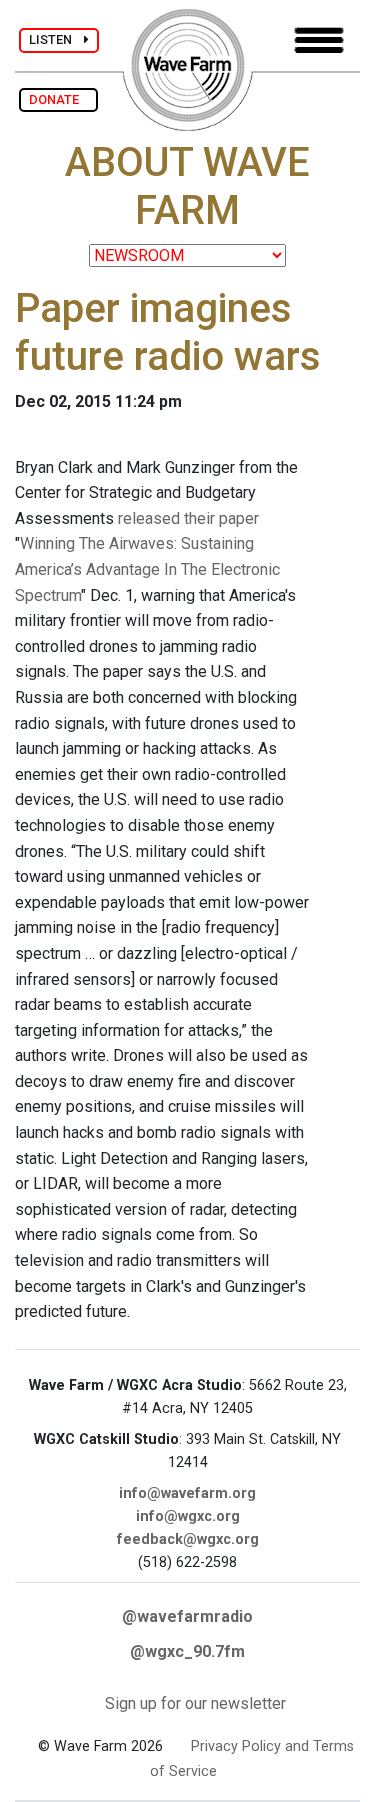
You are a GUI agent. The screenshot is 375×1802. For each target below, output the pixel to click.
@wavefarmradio (187, 1616)
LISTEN (56, 39)
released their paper (188, 518)
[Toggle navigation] (319, 40)
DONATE (58, 99)
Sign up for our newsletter (195, 1703)
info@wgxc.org (188, 1516)
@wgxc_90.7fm (187, 1651)
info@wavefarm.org (187, 1493)
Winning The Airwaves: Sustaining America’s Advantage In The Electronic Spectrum (147, 569)
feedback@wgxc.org (188, 1539)
